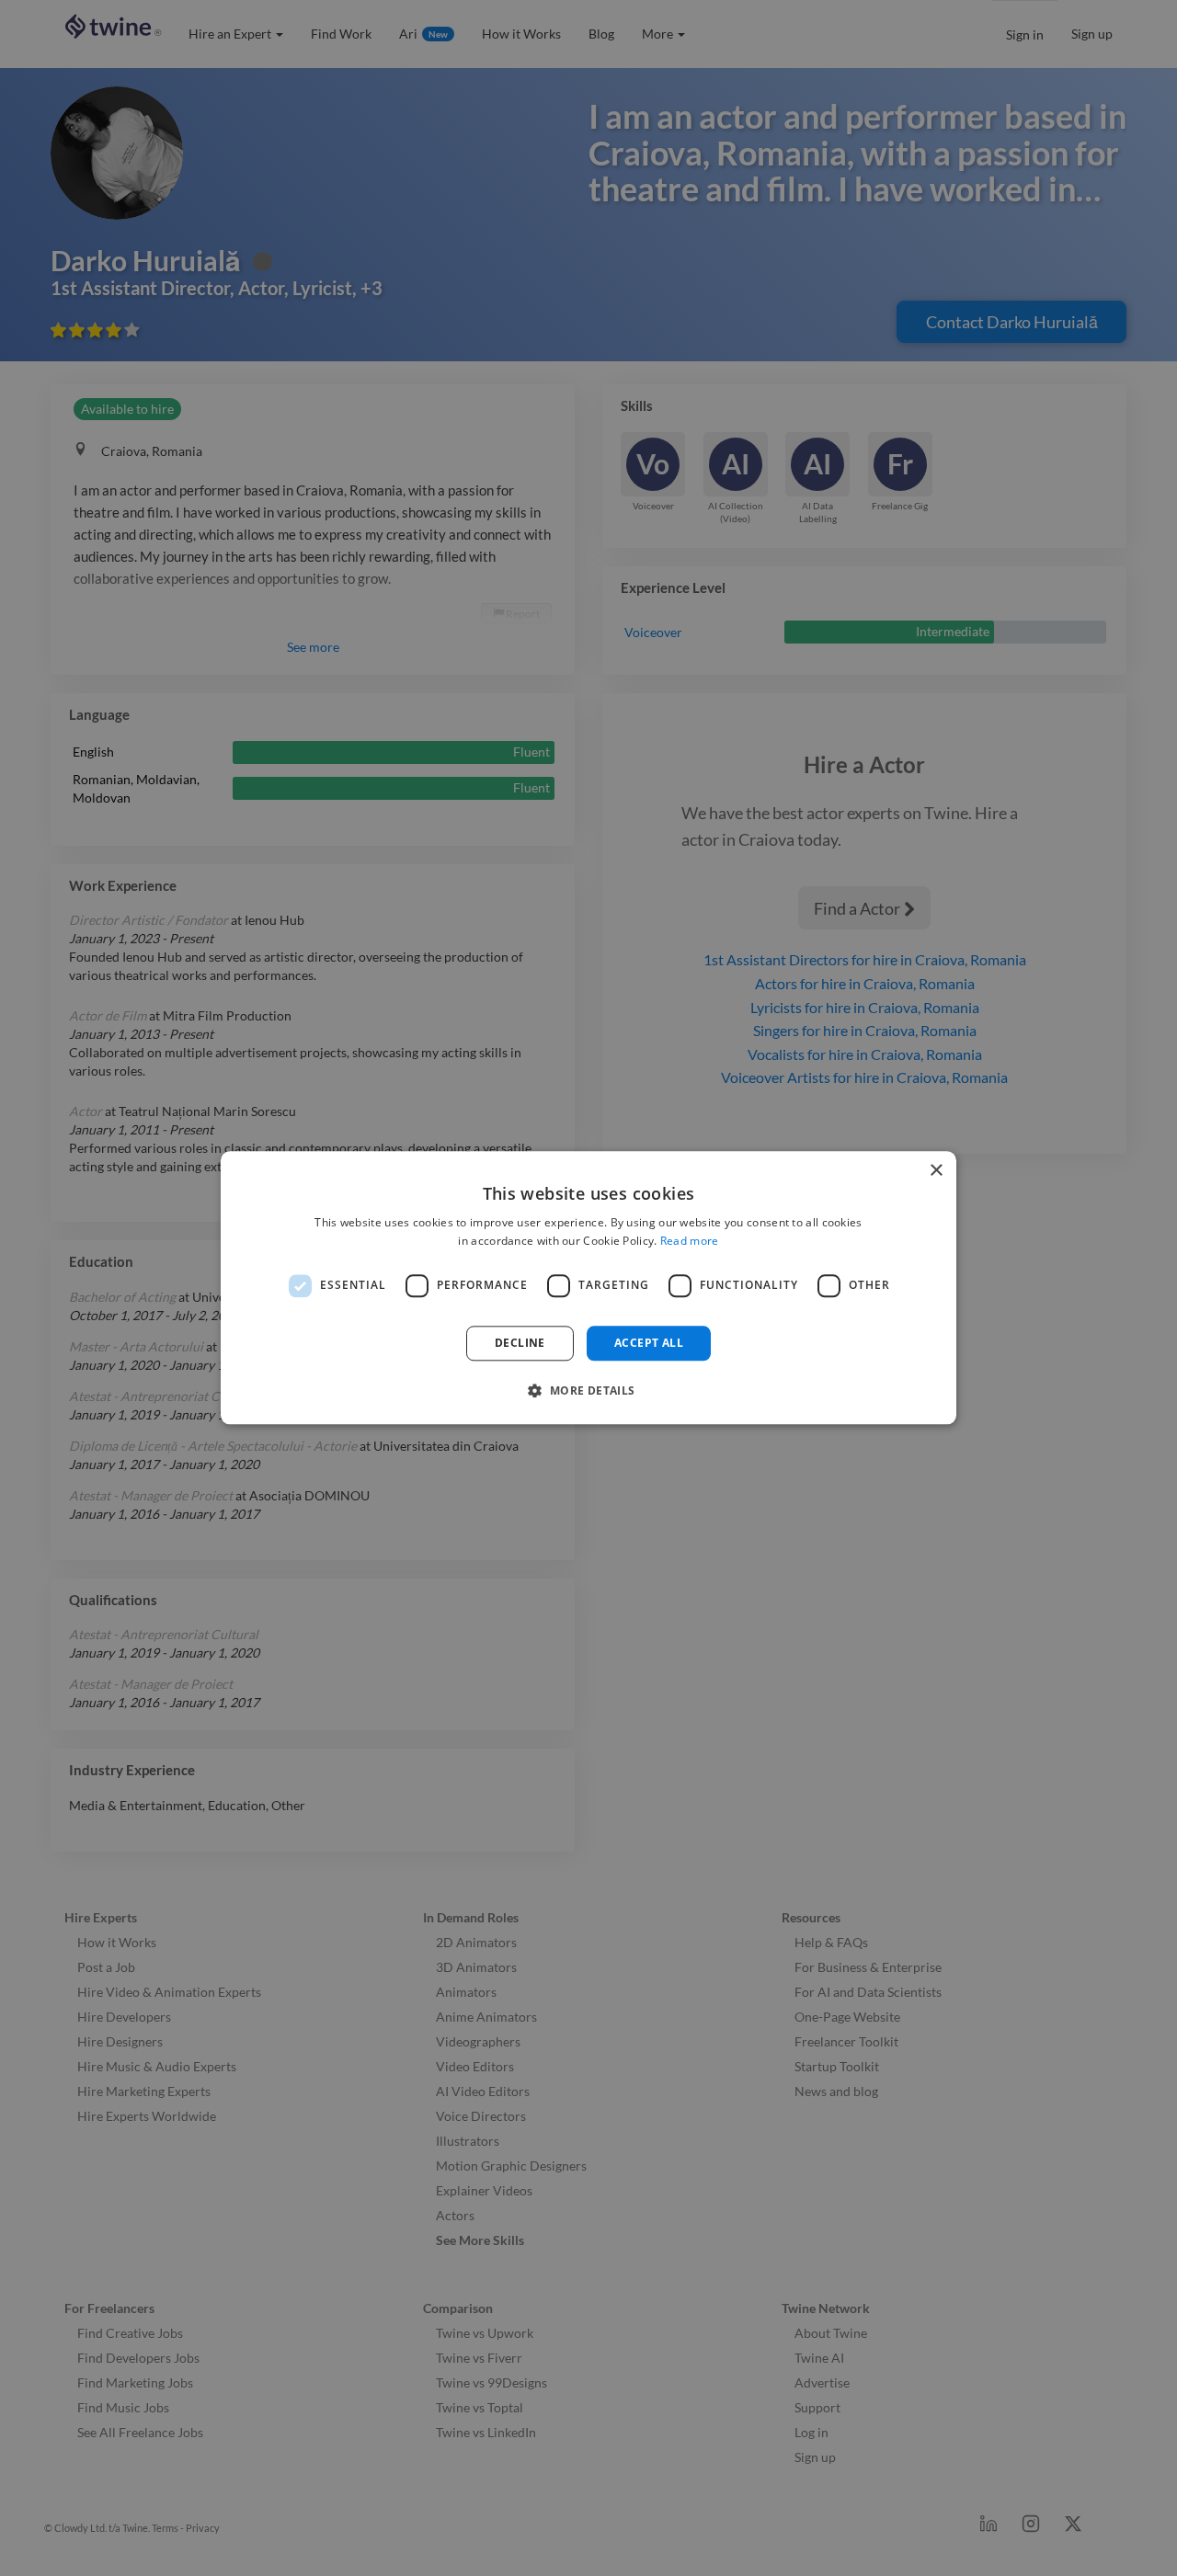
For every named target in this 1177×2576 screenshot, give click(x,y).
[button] (588, 1391)
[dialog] (588, 1288)
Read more (690, 1242)
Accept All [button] (649, 1343)
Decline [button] (520, 1343)
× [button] (936, 1171)
